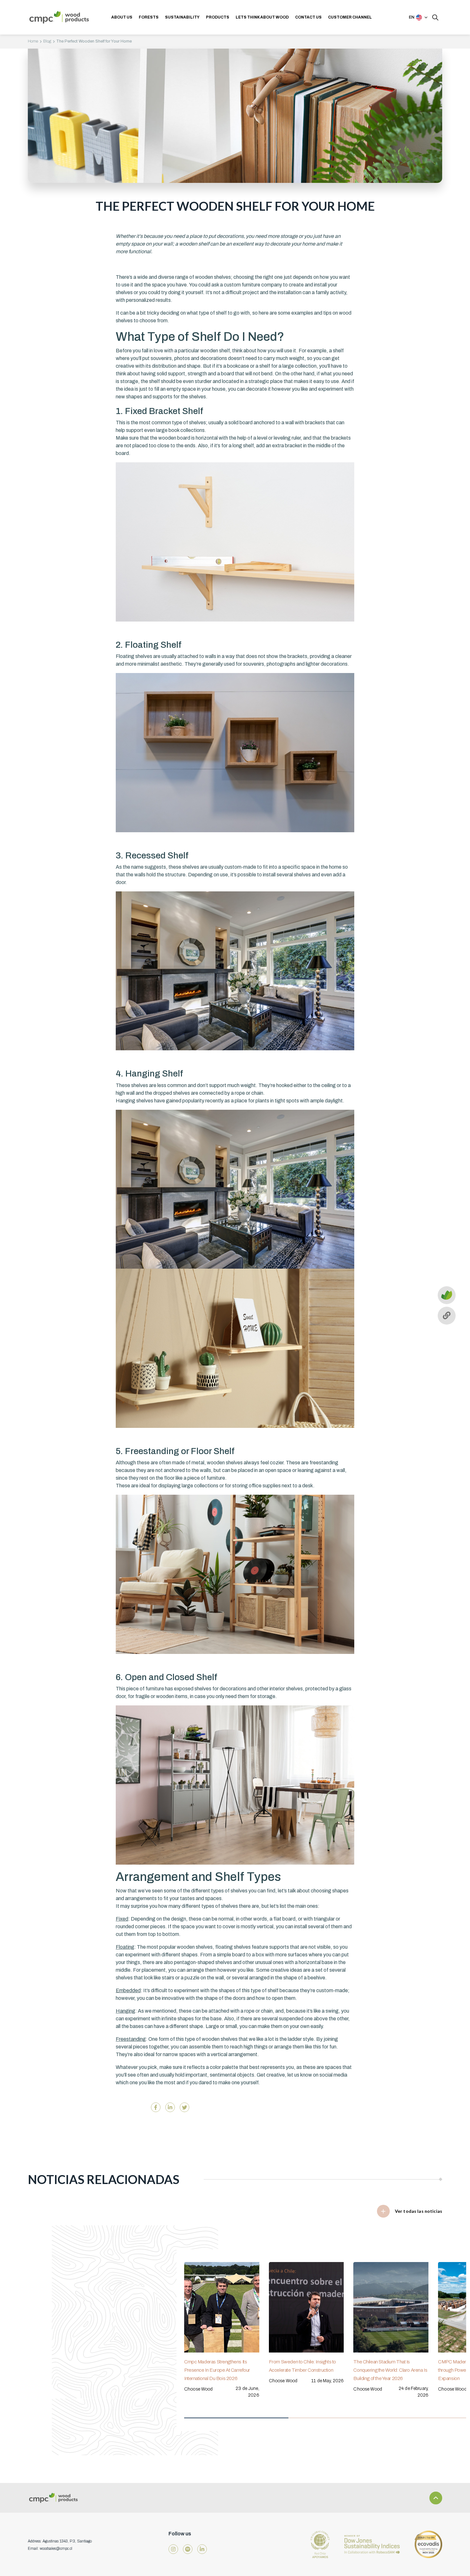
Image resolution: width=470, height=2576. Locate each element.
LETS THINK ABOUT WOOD (262, 17)
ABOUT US (122, 17)
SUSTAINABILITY (182, 17)
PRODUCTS (218, 17)
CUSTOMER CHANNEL (350, 17)
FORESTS (149, 17)
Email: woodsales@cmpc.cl (50, 2549)
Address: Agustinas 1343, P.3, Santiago (60, 2541)
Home (33, 41)
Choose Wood (199, 2389)
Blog (47, 41)
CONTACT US (308, 17)
